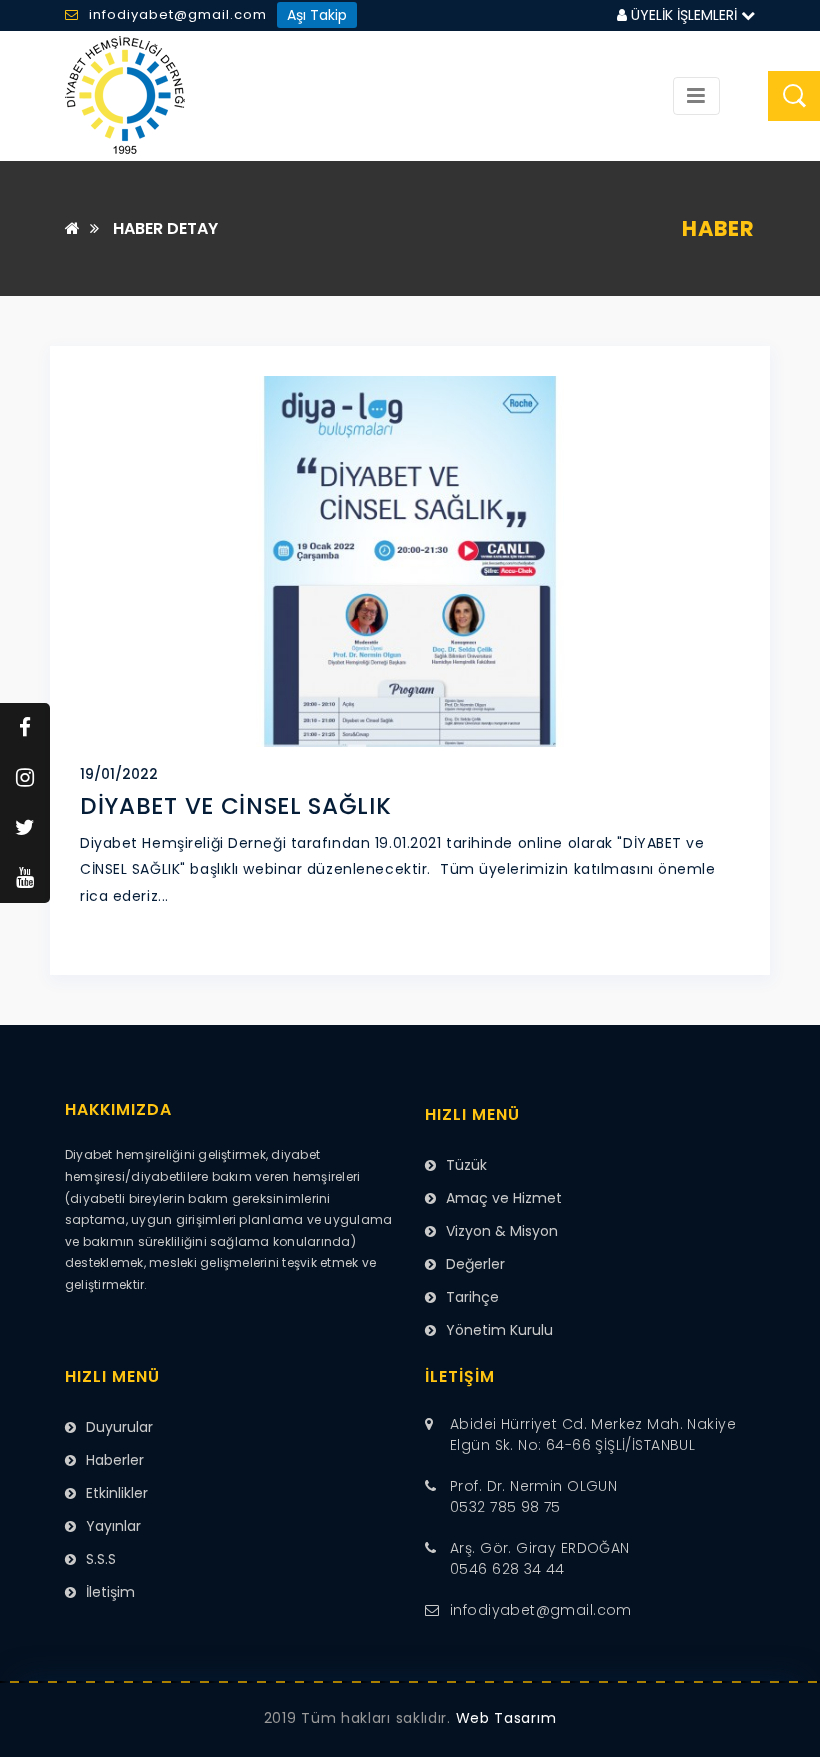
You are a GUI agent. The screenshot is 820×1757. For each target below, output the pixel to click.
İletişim (110, 1592)
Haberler (115, 1460)
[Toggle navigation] (696, 95)
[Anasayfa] (72, 229)
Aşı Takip (317, 15)
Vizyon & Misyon (502, 1231)
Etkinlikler (117, 1493)
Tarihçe (472, 1297)
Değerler (475, 1264)
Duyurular (119, 1427)
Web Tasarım (506, 1718)
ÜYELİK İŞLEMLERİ (684, 15)
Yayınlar (113, 1526)
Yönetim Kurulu (499, 1330)
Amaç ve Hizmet (504, 1198)
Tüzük (466, 1165)
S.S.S (101, 1559)
